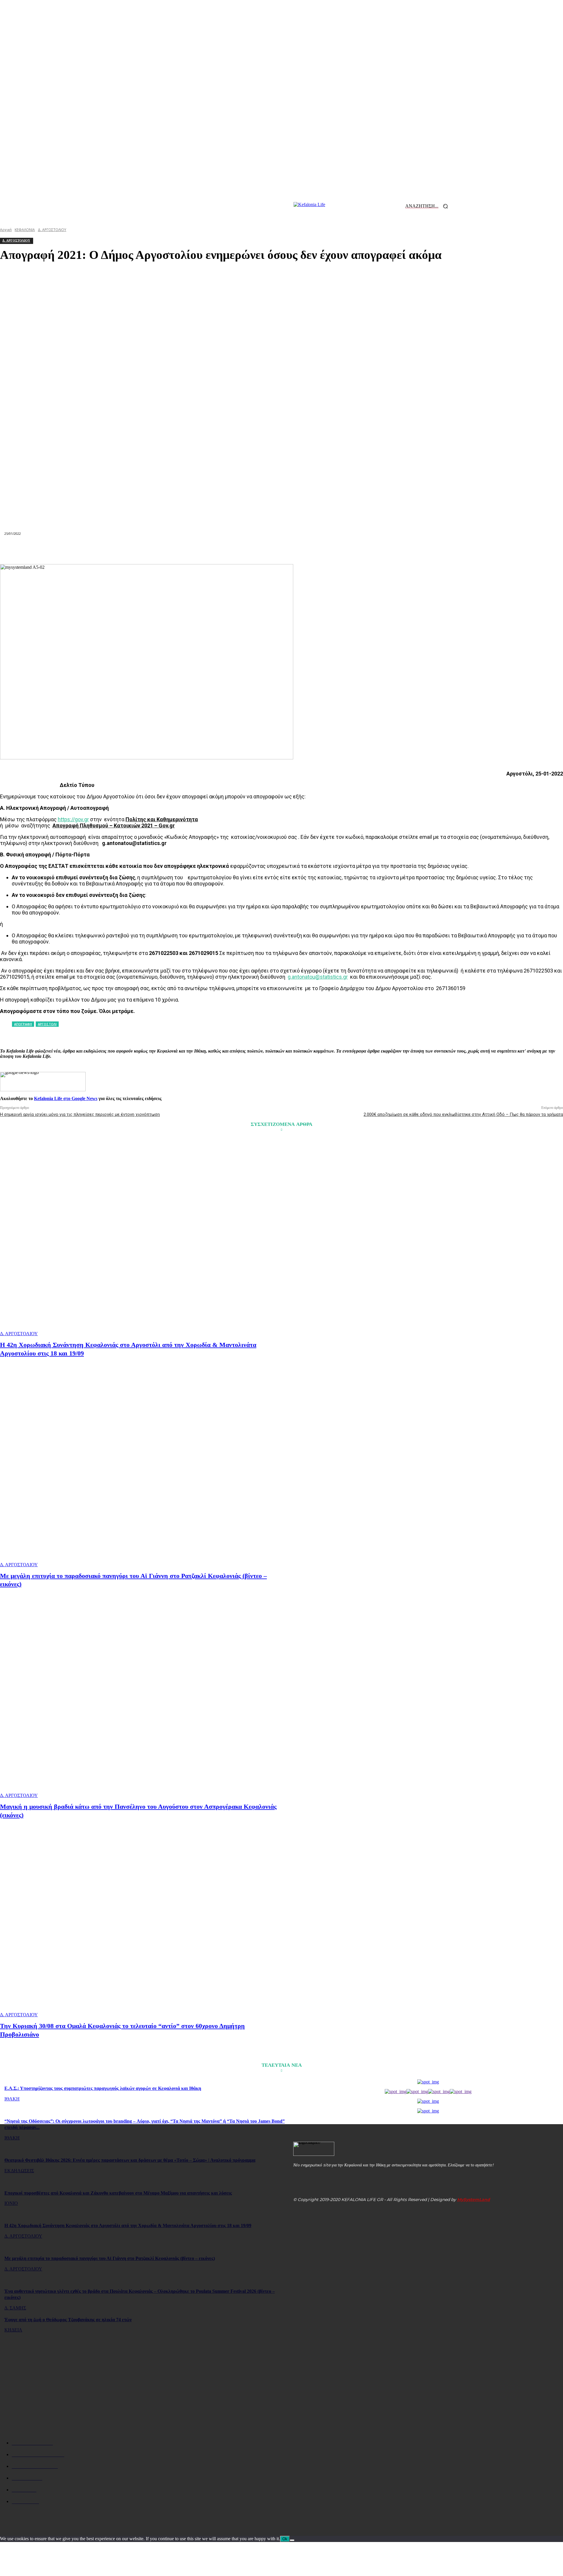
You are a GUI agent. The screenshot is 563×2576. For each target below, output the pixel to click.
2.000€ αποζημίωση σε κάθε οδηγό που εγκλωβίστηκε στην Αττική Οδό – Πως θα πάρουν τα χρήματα (463, 1114)
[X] (197, 550)
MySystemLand (474, 2200)
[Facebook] (176, 550)
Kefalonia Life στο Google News (66, 1098)
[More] (387, 550)
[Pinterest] (218, 550)
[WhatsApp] (239, 550)
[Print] (303, 550)
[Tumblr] (324, 550)
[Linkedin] (260, 550)
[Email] (281, 550)
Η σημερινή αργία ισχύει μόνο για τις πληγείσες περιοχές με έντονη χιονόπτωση (80, 1114)
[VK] (345, 550)
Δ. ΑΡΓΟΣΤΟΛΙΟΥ (19, 1334)
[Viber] (365, 550)
